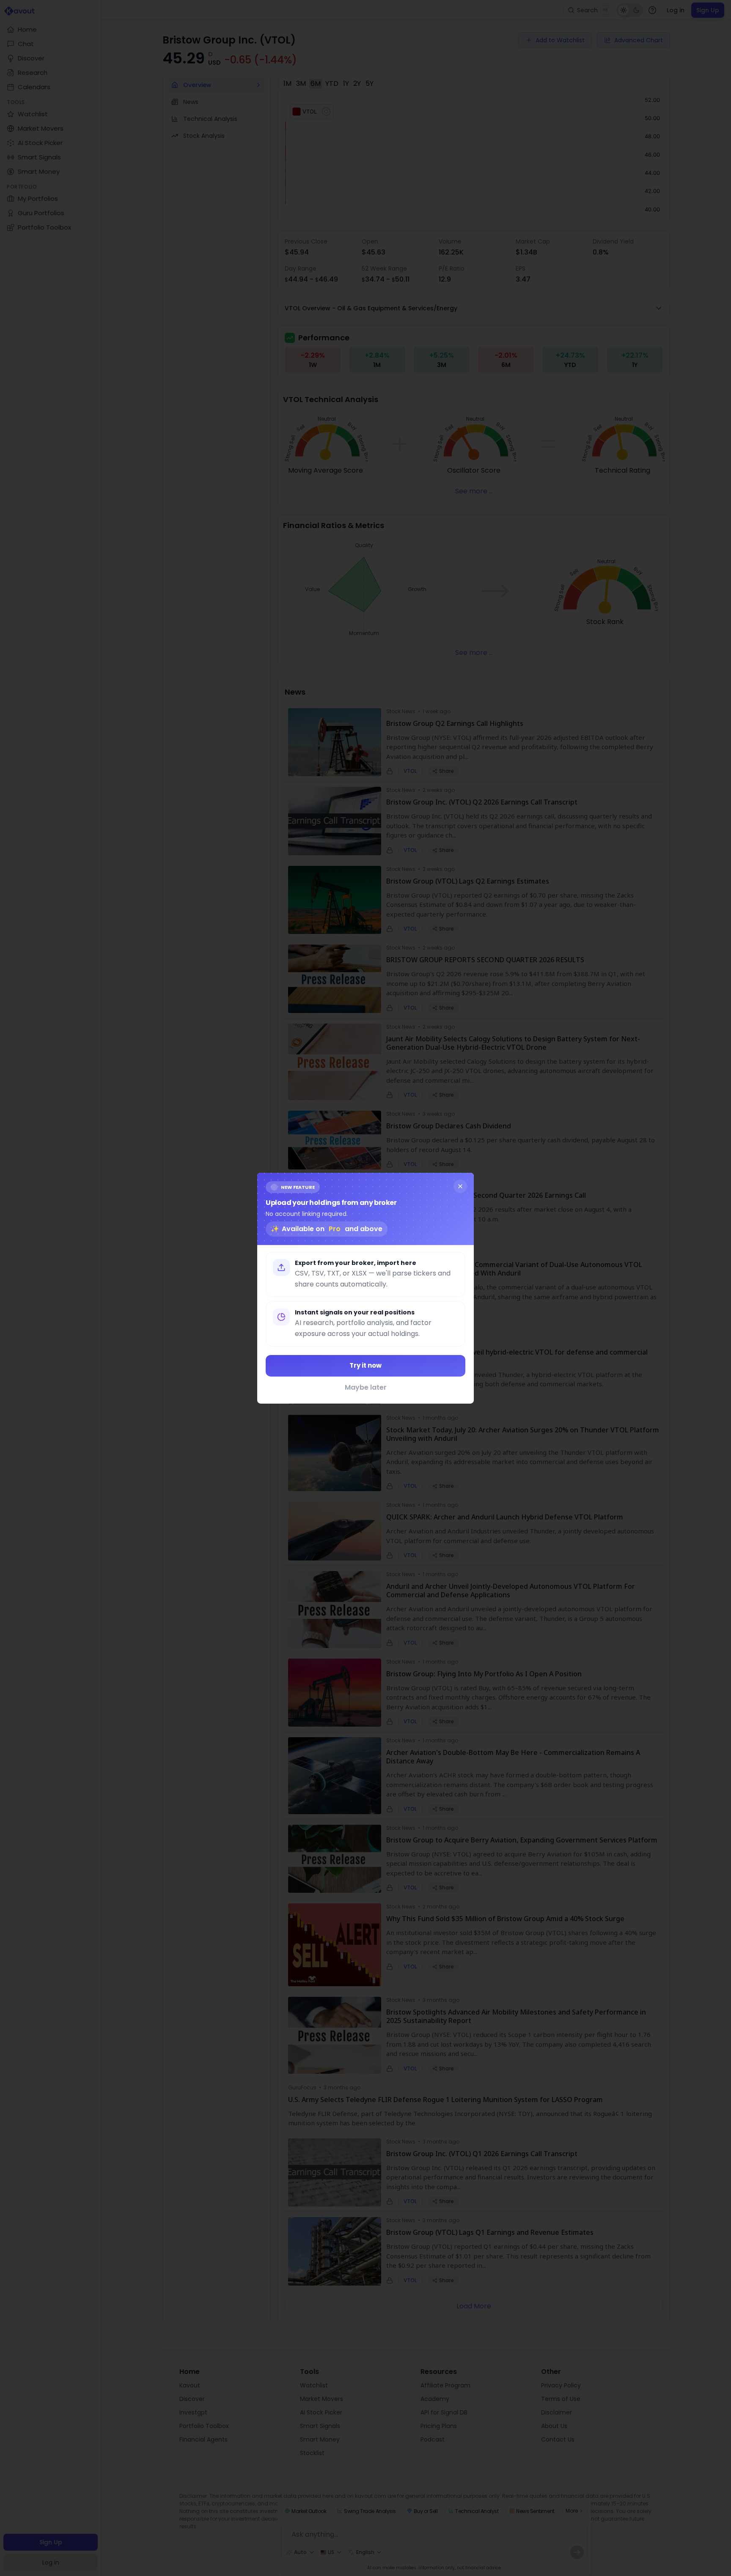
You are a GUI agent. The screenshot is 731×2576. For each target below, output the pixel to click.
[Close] (460, 1186)
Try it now (365, 1365)
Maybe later (366, 1387)
